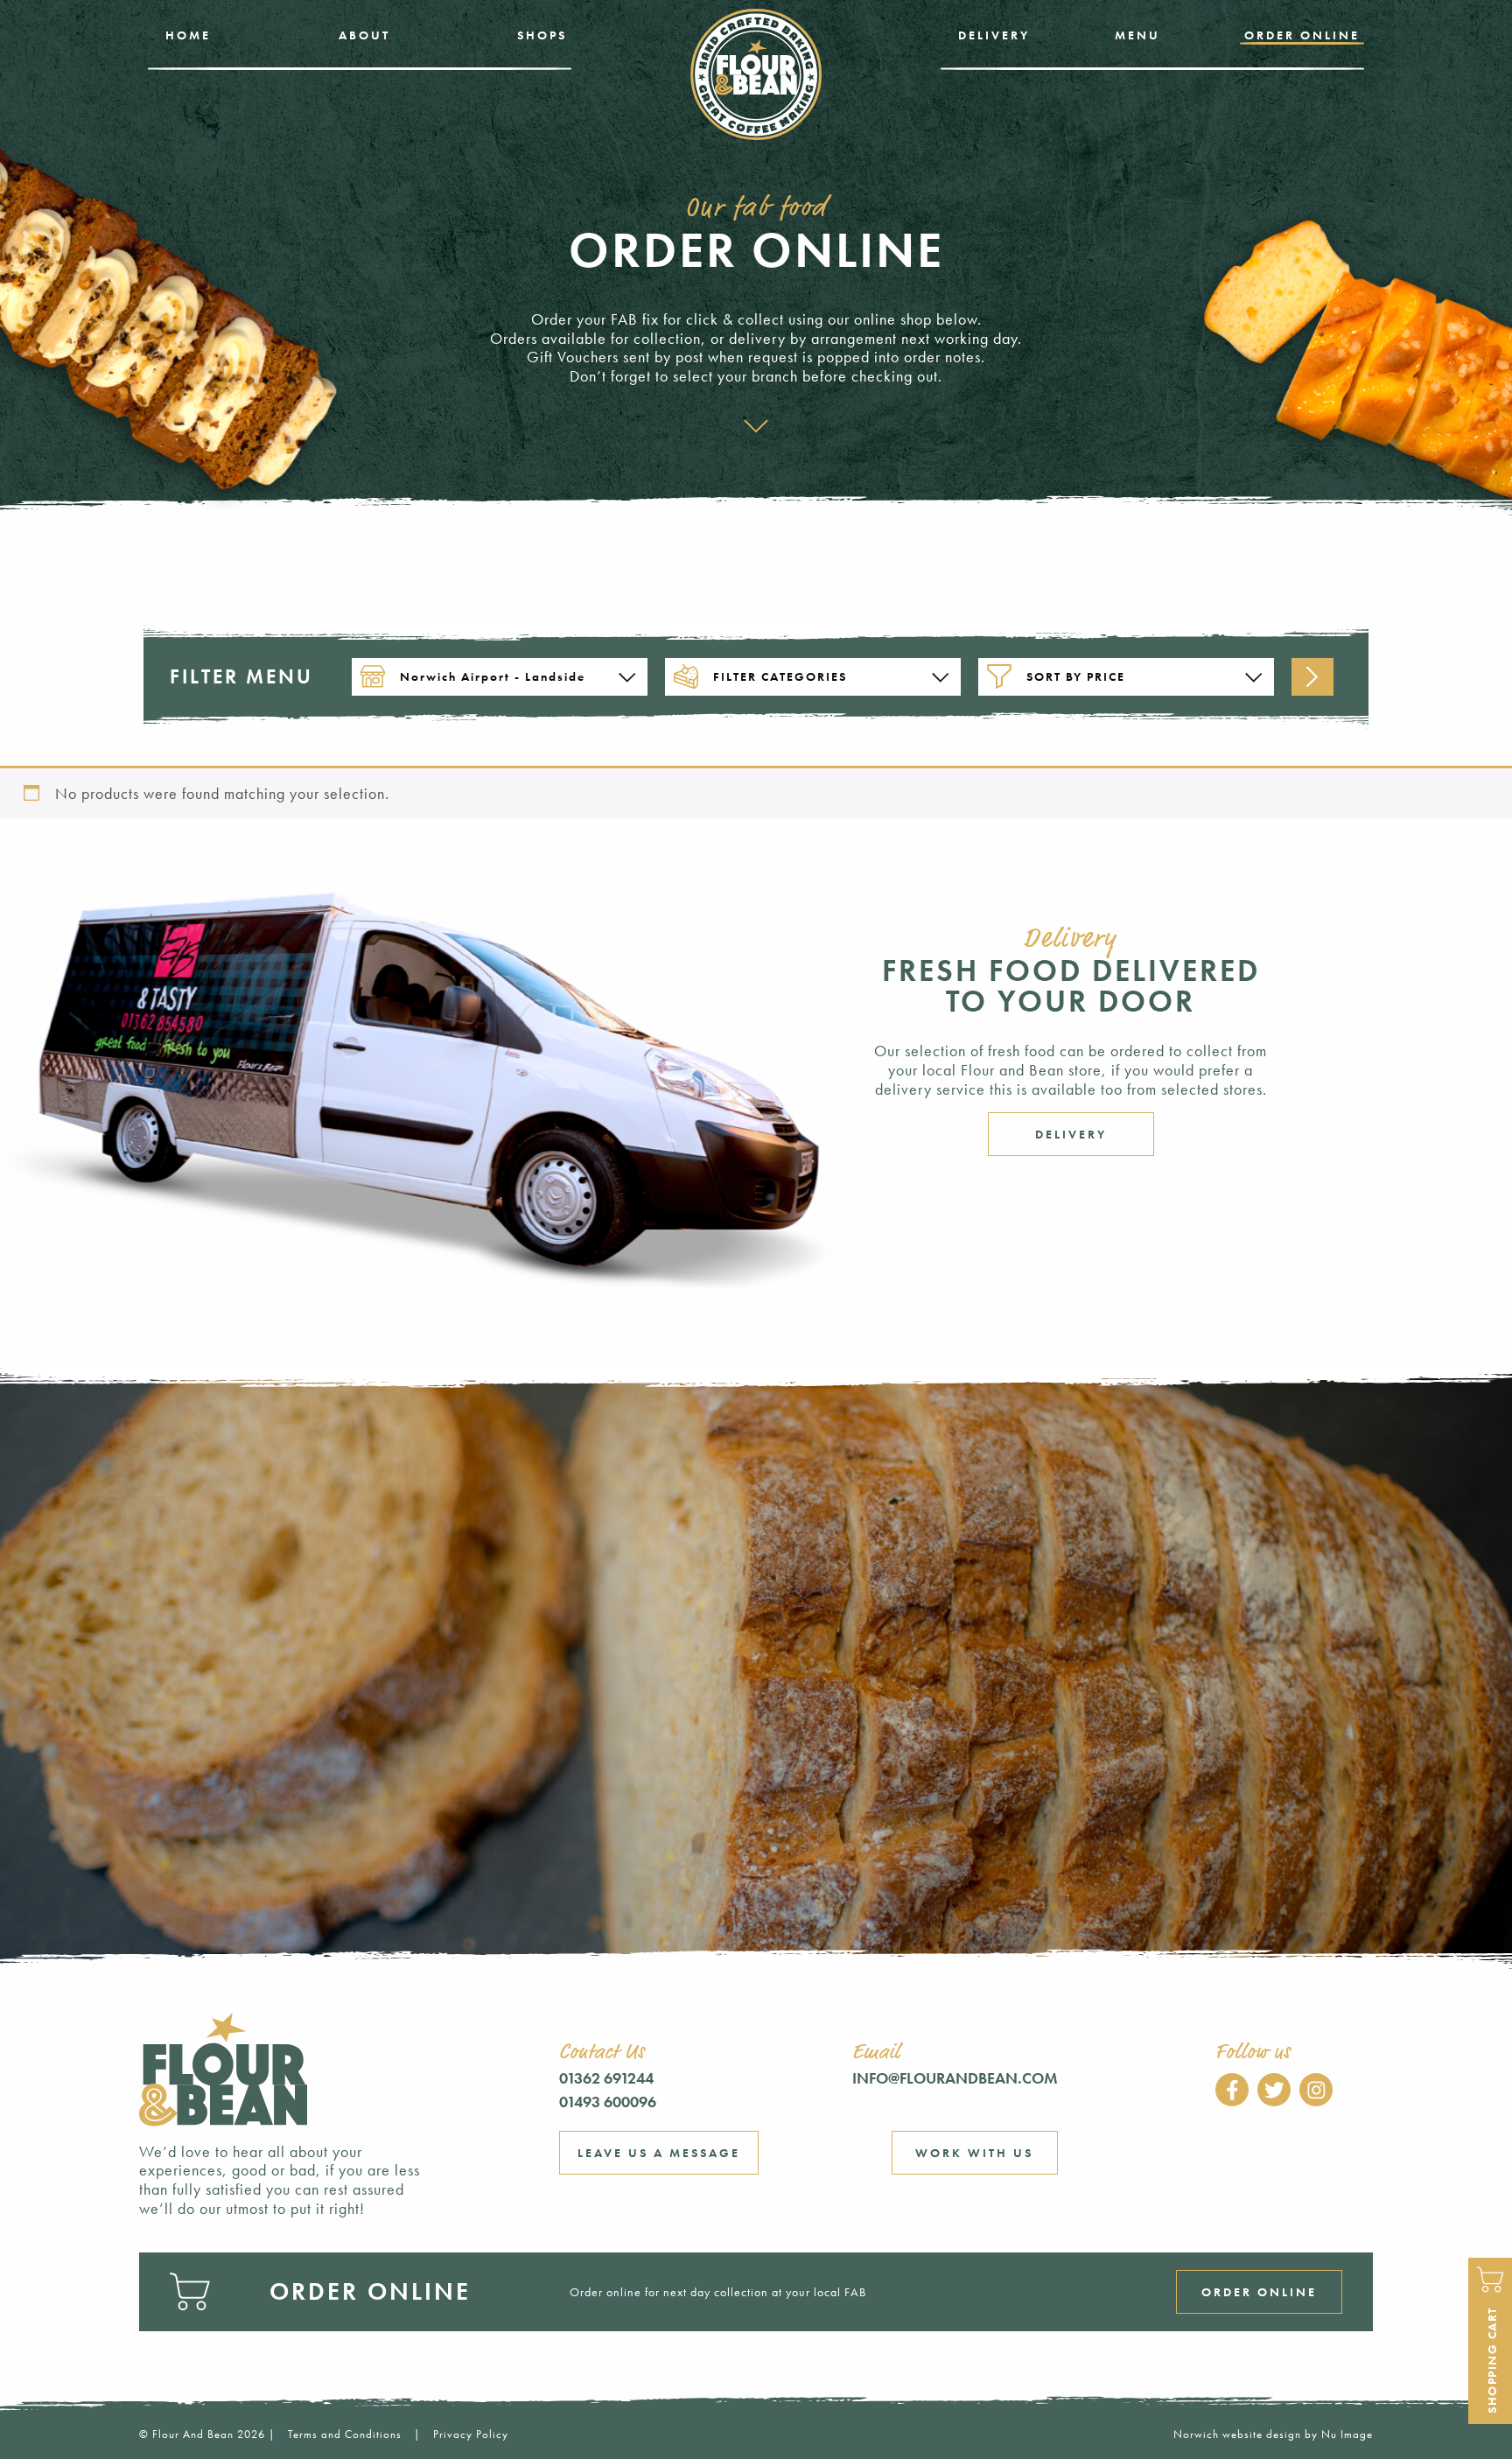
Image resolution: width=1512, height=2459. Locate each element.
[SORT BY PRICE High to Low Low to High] (1126, 677)
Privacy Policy (471, 2434)
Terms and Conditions (345, 2434)
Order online (1259, 2292)
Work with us (974, 2153)
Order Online (1302, 35)
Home (188, 35)
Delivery (994, 35)
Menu (1137, 35)
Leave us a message (659, 2153)
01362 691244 (606, 2078)
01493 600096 (608, 2102)
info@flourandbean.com (955, 2078)
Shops (542, 35)
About (364, 35)
